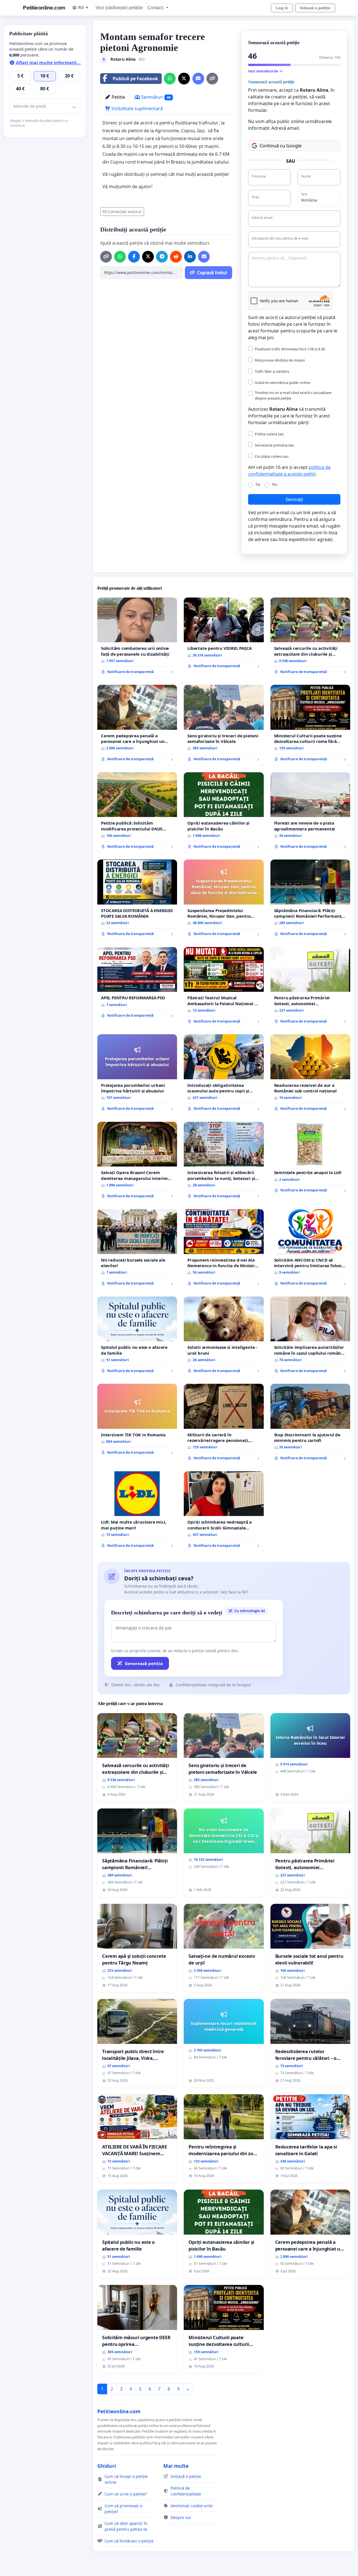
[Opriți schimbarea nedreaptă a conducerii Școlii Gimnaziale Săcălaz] (224, 1512)
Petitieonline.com (44, 8)
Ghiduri (107, 2466)
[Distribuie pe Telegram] (162, 257)
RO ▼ (83, 8)
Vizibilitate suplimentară (137, 108)
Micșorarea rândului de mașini (280, 360)
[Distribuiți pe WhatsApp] (170, 79)
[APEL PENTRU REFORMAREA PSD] (137, 984)
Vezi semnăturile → (265, 71)
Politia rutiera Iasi (269, 434)
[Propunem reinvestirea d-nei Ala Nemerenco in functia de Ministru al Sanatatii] (224, 1249)
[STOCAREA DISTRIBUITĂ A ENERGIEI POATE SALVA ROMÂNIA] (137, 900)
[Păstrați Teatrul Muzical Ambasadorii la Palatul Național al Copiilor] (224, 987)
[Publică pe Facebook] (134, 257)
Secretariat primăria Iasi (274, 445)
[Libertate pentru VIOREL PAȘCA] (224, 635)
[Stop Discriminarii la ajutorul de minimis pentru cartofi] (310, 1424)
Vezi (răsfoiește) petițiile (119, 8)
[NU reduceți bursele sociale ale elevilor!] (137, 1249)
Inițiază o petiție (315, 8)
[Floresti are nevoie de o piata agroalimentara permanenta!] (310, 813)
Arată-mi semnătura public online (282, 382)
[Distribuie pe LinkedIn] (190, 257)
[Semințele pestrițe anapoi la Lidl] (310, 1159)
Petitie (118, 97)
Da (258, 484)
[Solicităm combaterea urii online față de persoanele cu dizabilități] (137, 638)
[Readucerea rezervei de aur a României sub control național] (310, 1075)
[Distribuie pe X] (184, 79)
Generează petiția (144, 1663)
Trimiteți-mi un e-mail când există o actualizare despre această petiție (293, 395)
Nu (275, 484)
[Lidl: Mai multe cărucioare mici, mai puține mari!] (137, 1512)
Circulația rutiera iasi (272, 456)
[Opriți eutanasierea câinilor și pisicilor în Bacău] (224, 813)
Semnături (155, 97)
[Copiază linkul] (212, 79)
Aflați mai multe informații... (48, 63)
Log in (282, 8)
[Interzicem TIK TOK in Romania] (137, 1421)
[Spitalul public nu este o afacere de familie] (137, 1337)
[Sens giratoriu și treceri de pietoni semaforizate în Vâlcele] (224, 725)
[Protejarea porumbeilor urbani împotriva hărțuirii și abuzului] (137, 1075)
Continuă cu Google (281, 146)
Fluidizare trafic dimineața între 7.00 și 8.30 (290, 349)
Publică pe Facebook (135, 79)
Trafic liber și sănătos (272, 371)
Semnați (294, 499)
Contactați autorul (125, 212)
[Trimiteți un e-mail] (198, 79)
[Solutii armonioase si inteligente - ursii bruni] (224, 1337)
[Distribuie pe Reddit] (176, 257)
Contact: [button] (156, 8)
